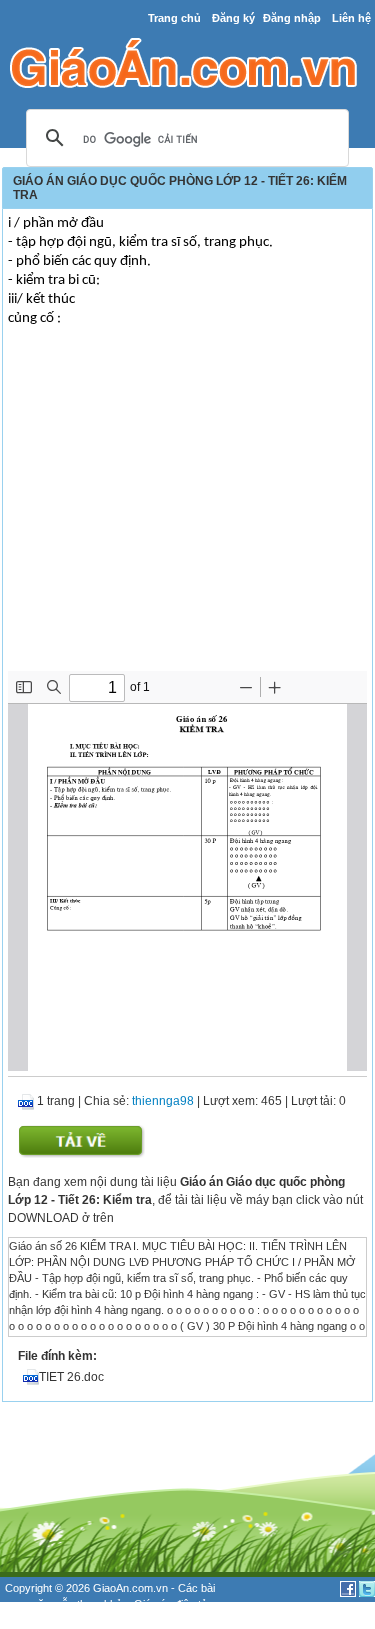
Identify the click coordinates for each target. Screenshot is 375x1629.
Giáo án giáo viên (111, 1621)
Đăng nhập (292, 18)
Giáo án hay (34, 1621)
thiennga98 (163, 1101)
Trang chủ (174, 18)
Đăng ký (233, 18)
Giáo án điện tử (171, 1604)
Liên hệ (351, 18)
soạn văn (27, 1604)
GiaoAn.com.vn (130, 1588)
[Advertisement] (187, 521)
